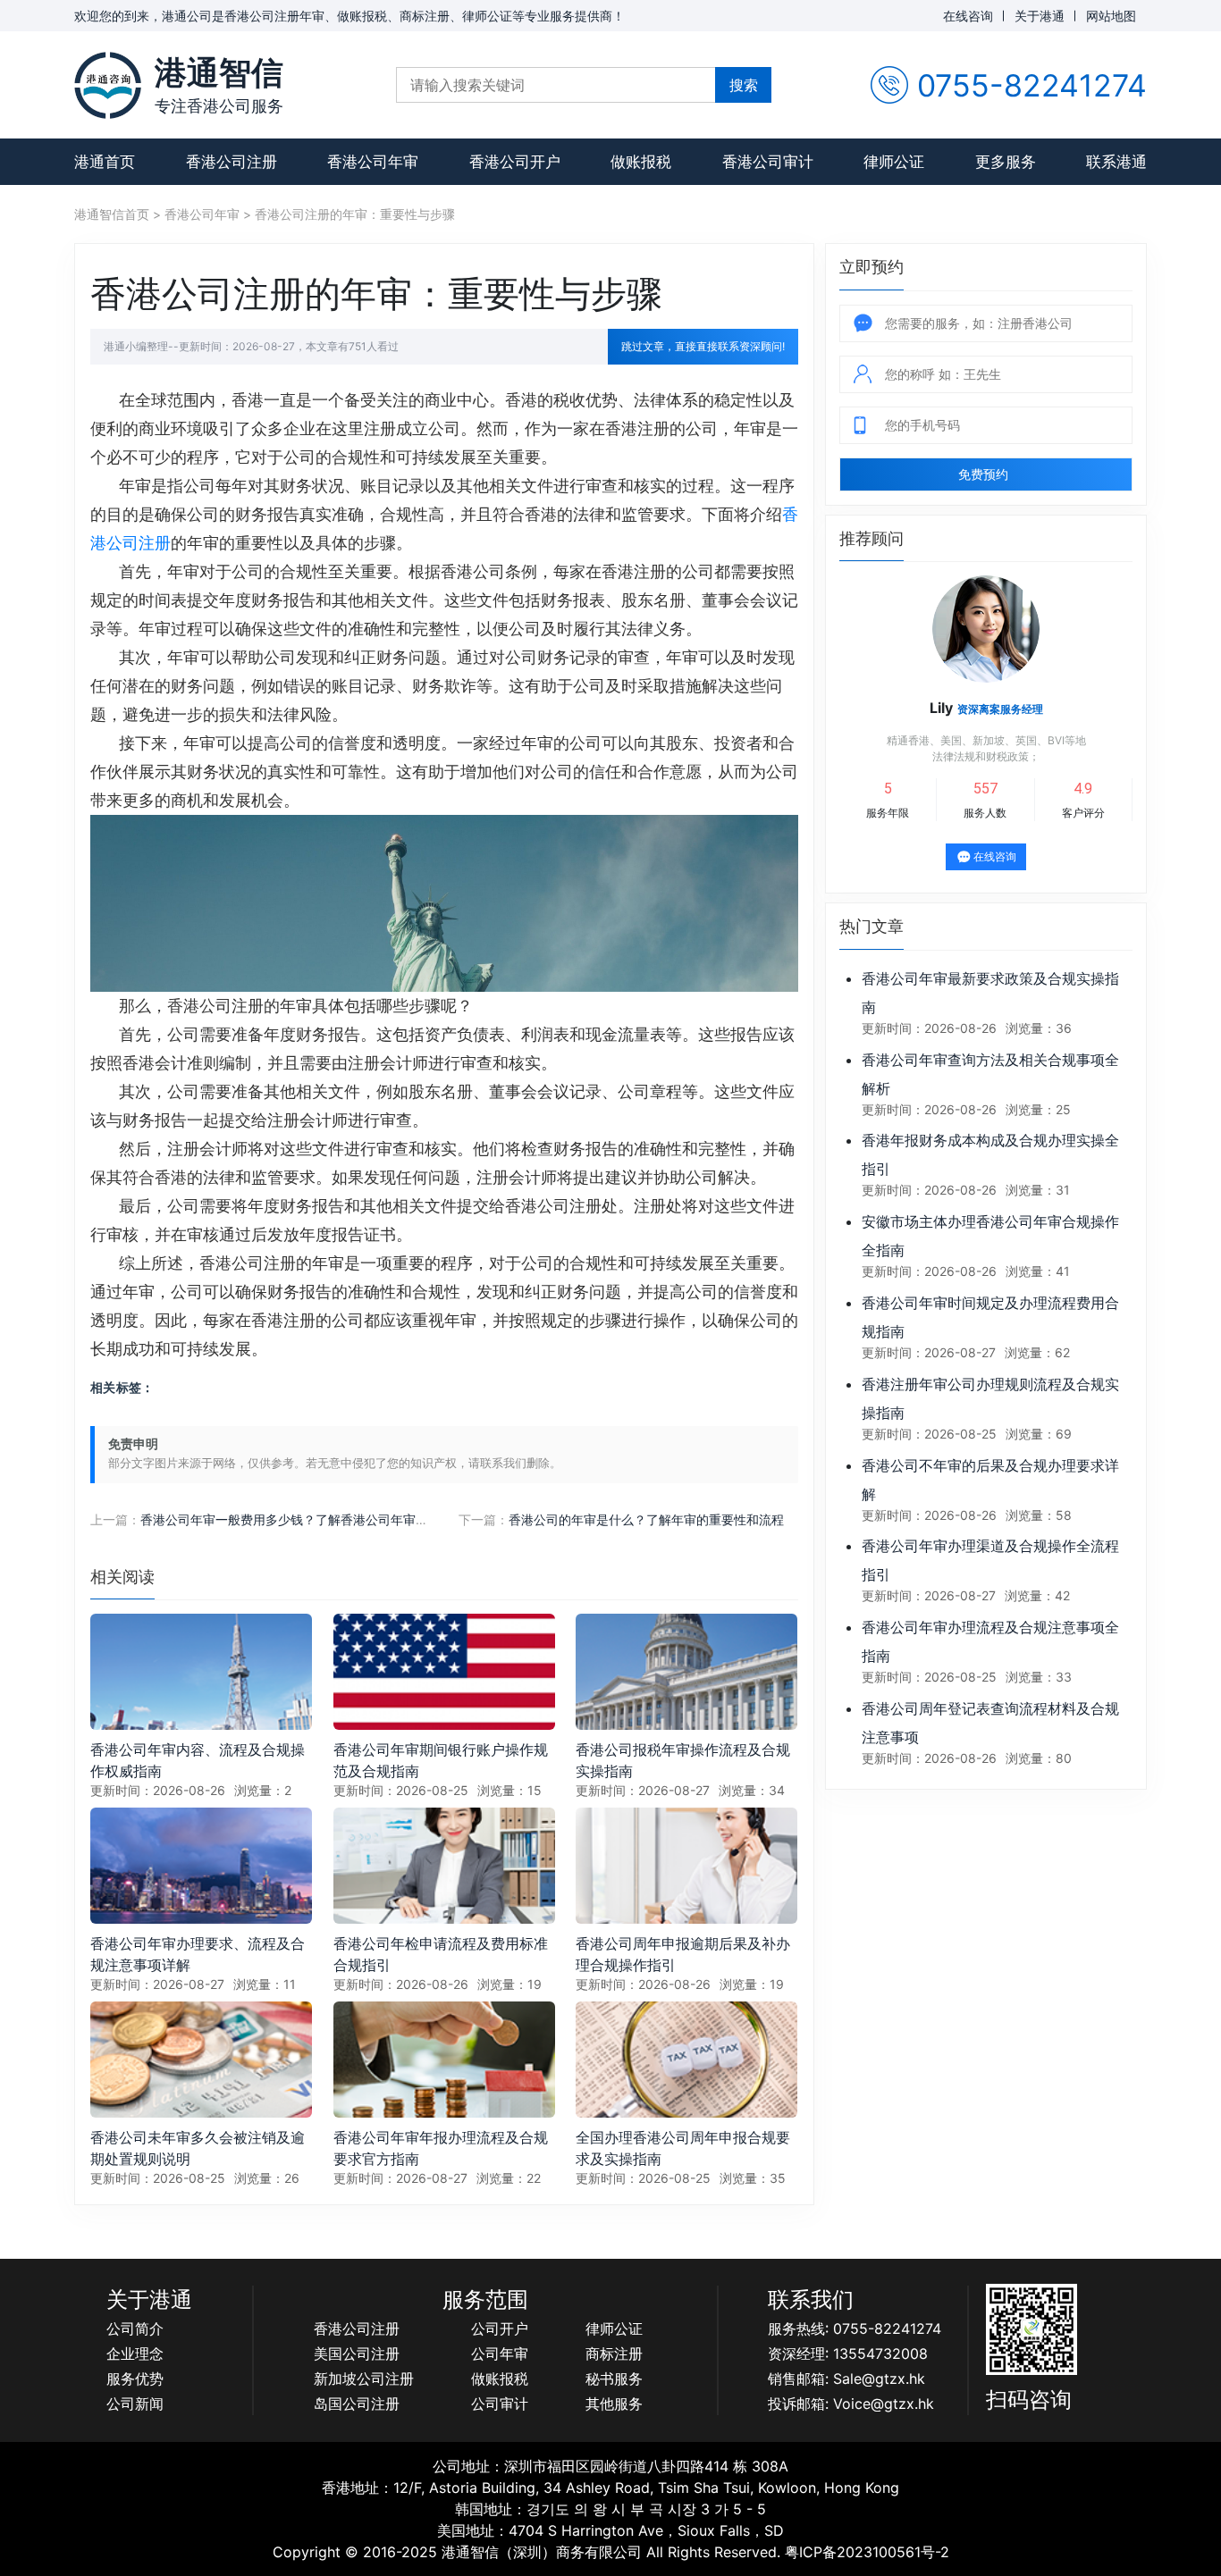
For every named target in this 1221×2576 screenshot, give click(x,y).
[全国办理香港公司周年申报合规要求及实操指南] (686, 2058)
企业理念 (135, 2354)
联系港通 (1116, 162)
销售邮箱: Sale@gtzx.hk (846, 2379)
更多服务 (1006, 162)
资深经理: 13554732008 (848, 2354)
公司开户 (500, 2328)
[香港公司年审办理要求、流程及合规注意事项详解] (201, 1864)
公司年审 (500, 2354)
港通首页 (105, 162)
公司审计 (500, 2404)
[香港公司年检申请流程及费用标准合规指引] (444, 1864)
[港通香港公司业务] (108, 85)
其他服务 (614, 2404)
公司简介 (135, 2328)
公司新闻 (135, 2404)
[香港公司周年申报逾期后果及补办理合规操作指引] (686, 1864)
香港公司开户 (515, 162)
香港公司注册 (232, 162)
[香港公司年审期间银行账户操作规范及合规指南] (444, 1671)
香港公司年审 (373, 162)
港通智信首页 (112, 214)
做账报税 (641, 162)
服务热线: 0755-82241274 (855, 2328)
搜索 (744, 85)
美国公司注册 (357, 2354)
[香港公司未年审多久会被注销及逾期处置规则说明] (201, 2058)
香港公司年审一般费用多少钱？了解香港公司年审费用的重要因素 (322, 1519)
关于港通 (1040, 16)
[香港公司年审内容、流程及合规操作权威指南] (201, 1671)
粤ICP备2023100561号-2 (867, 2552)
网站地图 (1111, 16)
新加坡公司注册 (364, 2379)
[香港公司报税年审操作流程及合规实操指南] (686, 1671)
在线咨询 (968, 16)
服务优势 (135, 2379)
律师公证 (894, 162)
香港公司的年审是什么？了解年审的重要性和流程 (646, 1519)
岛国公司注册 (357, 2404)
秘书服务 (614, 2379)
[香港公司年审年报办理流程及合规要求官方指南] (444, 2058)
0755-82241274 (1032, 85)
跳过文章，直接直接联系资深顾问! (703, 346)
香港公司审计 (768, 162)
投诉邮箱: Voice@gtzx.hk (851, 2404)
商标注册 (614, 2354)
